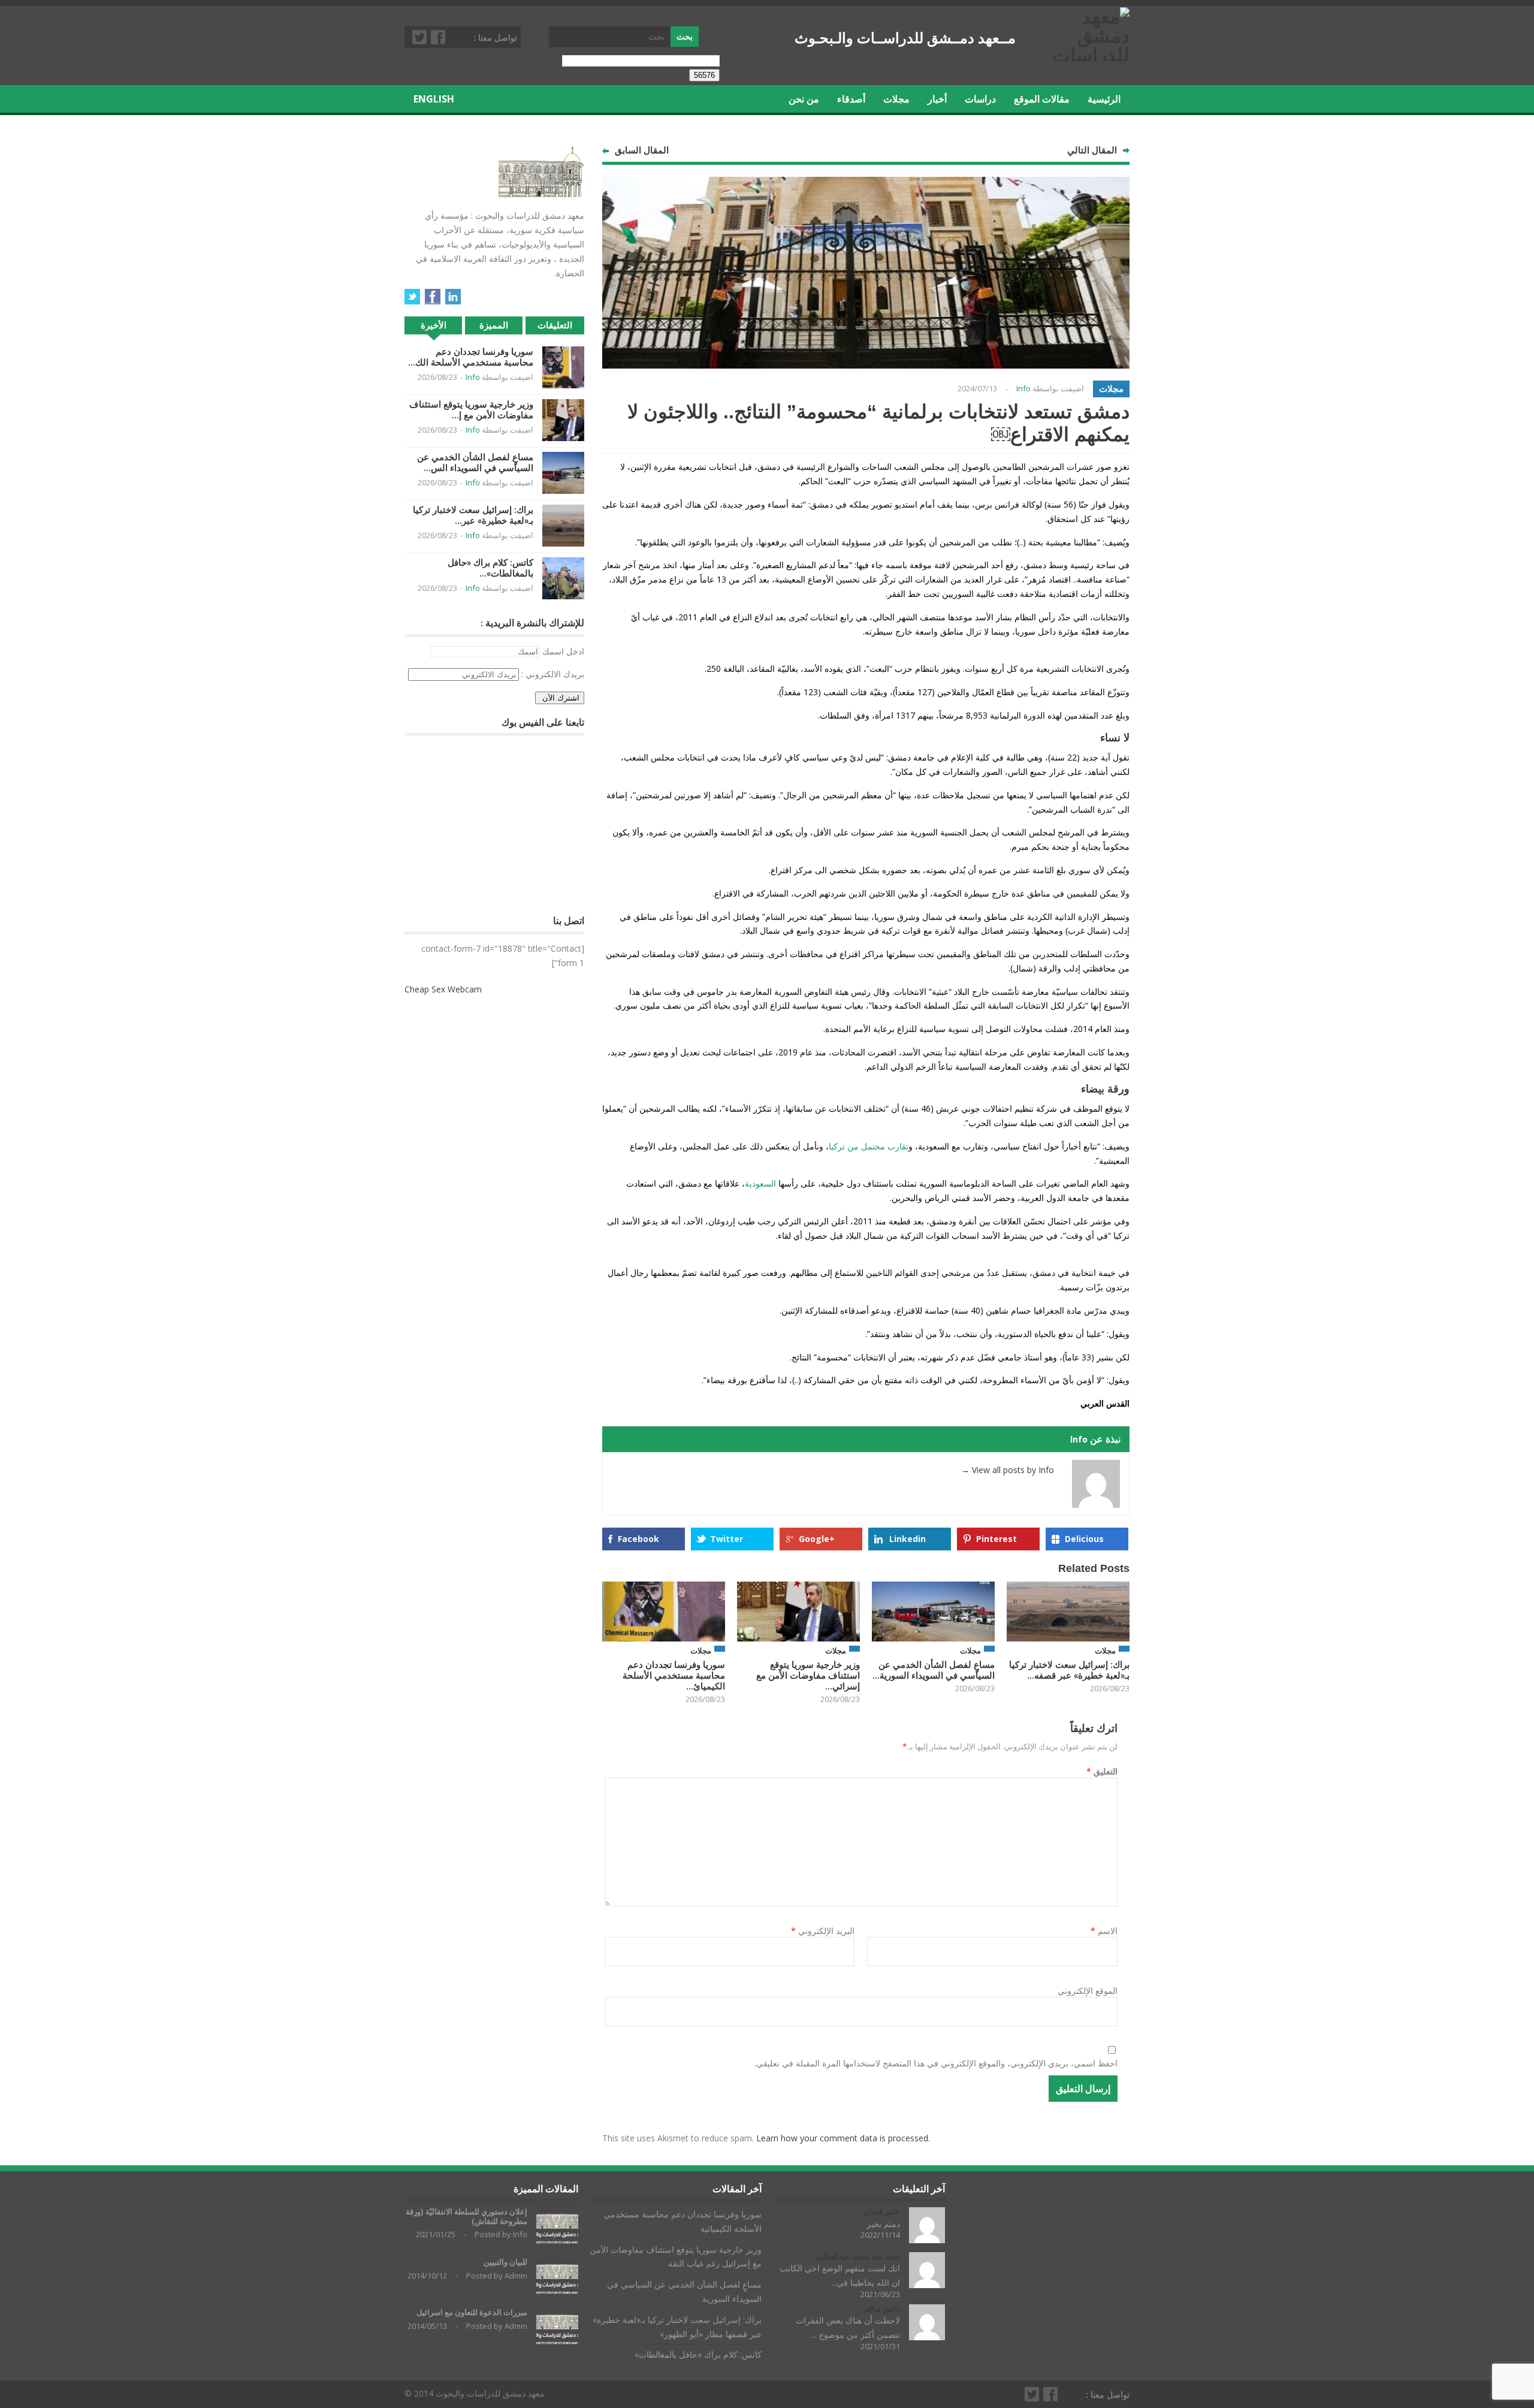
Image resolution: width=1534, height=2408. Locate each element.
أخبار (937, 99)
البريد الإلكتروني (823, 1931)
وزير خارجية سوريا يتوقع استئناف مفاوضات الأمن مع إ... (471, 410)
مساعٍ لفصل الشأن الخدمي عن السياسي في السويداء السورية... (934, 1670)
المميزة (494, 325)
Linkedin (908, 1539)
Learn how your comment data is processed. (843, 2138)
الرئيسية (1104, 99)
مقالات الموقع (1042, 99)
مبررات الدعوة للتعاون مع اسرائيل (472, 2312)
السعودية (760, 1183)
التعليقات (555, 325)
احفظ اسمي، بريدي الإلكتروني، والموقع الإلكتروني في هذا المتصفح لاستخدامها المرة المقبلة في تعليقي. (936, 2063)
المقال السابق (642, 150)
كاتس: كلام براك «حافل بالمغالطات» (698, 2354)
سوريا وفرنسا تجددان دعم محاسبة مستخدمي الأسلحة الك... (471, 357)
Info (1023, 388)
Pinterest (997, 1539)
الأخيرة (434, 325)
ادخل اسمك (563, 651)
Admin (516, 2276)
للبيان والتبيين (505, 2262)
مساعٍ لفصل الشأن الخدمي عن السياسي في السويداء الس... (475, 462)
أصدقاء (851, 99)
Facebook (439, 37)
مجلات (896, 99)
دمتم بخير (883, 2224)
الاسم (1104, 1931)
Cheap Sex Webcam (443, 989)
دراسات (980, 99)
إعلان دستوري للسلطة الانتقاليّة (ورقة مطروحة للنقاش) (466, 2217)
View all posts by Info (1008, 1470)
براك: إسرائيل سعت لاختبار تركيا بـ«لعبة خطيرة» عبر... (473, 515)
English (434, 99)
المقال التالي (1092, 150)
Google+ (817, 1539)
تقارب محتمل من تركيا (869, 1146)
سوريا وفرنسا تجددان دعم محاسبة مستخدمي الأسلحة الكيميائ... (674, 1675)
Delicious (1084, 1539)
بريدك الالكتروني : (553, 674)
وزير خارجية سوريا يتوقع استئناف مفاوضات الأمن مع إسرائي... (808, 1675)
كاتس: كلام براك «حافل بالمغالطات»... (490, 568)
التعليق (1102, 1771)
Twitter (420, 37)
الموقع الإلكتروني (1088, 1991)
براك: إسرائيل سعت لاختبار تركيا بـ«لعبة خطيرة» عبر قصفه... (1069, 1670)
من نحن (804, 99)
